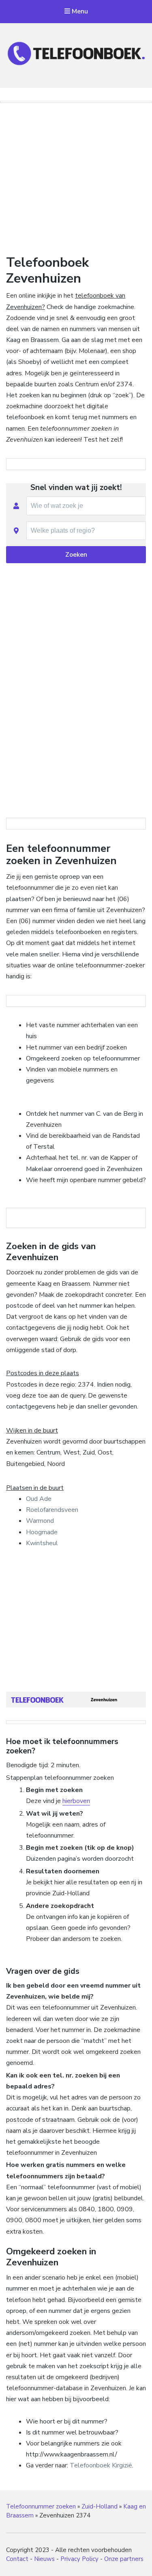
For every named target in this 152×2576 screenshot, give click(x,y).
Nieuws (44, 2559)
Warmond (40, 1521)
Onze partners (124, 2559)
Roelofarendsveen (52, 1510)
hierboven (76, 1801)
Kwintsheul (42, 1543)
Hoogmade (42, 1532)
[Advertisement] (76, 177)
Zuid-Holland (100, 2506)
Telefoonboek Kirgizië (101, 2465)
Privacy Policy (79, 2559)
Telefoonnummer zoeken (41, 2506)
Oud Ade (39, 1499)
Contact (17, 2559)
